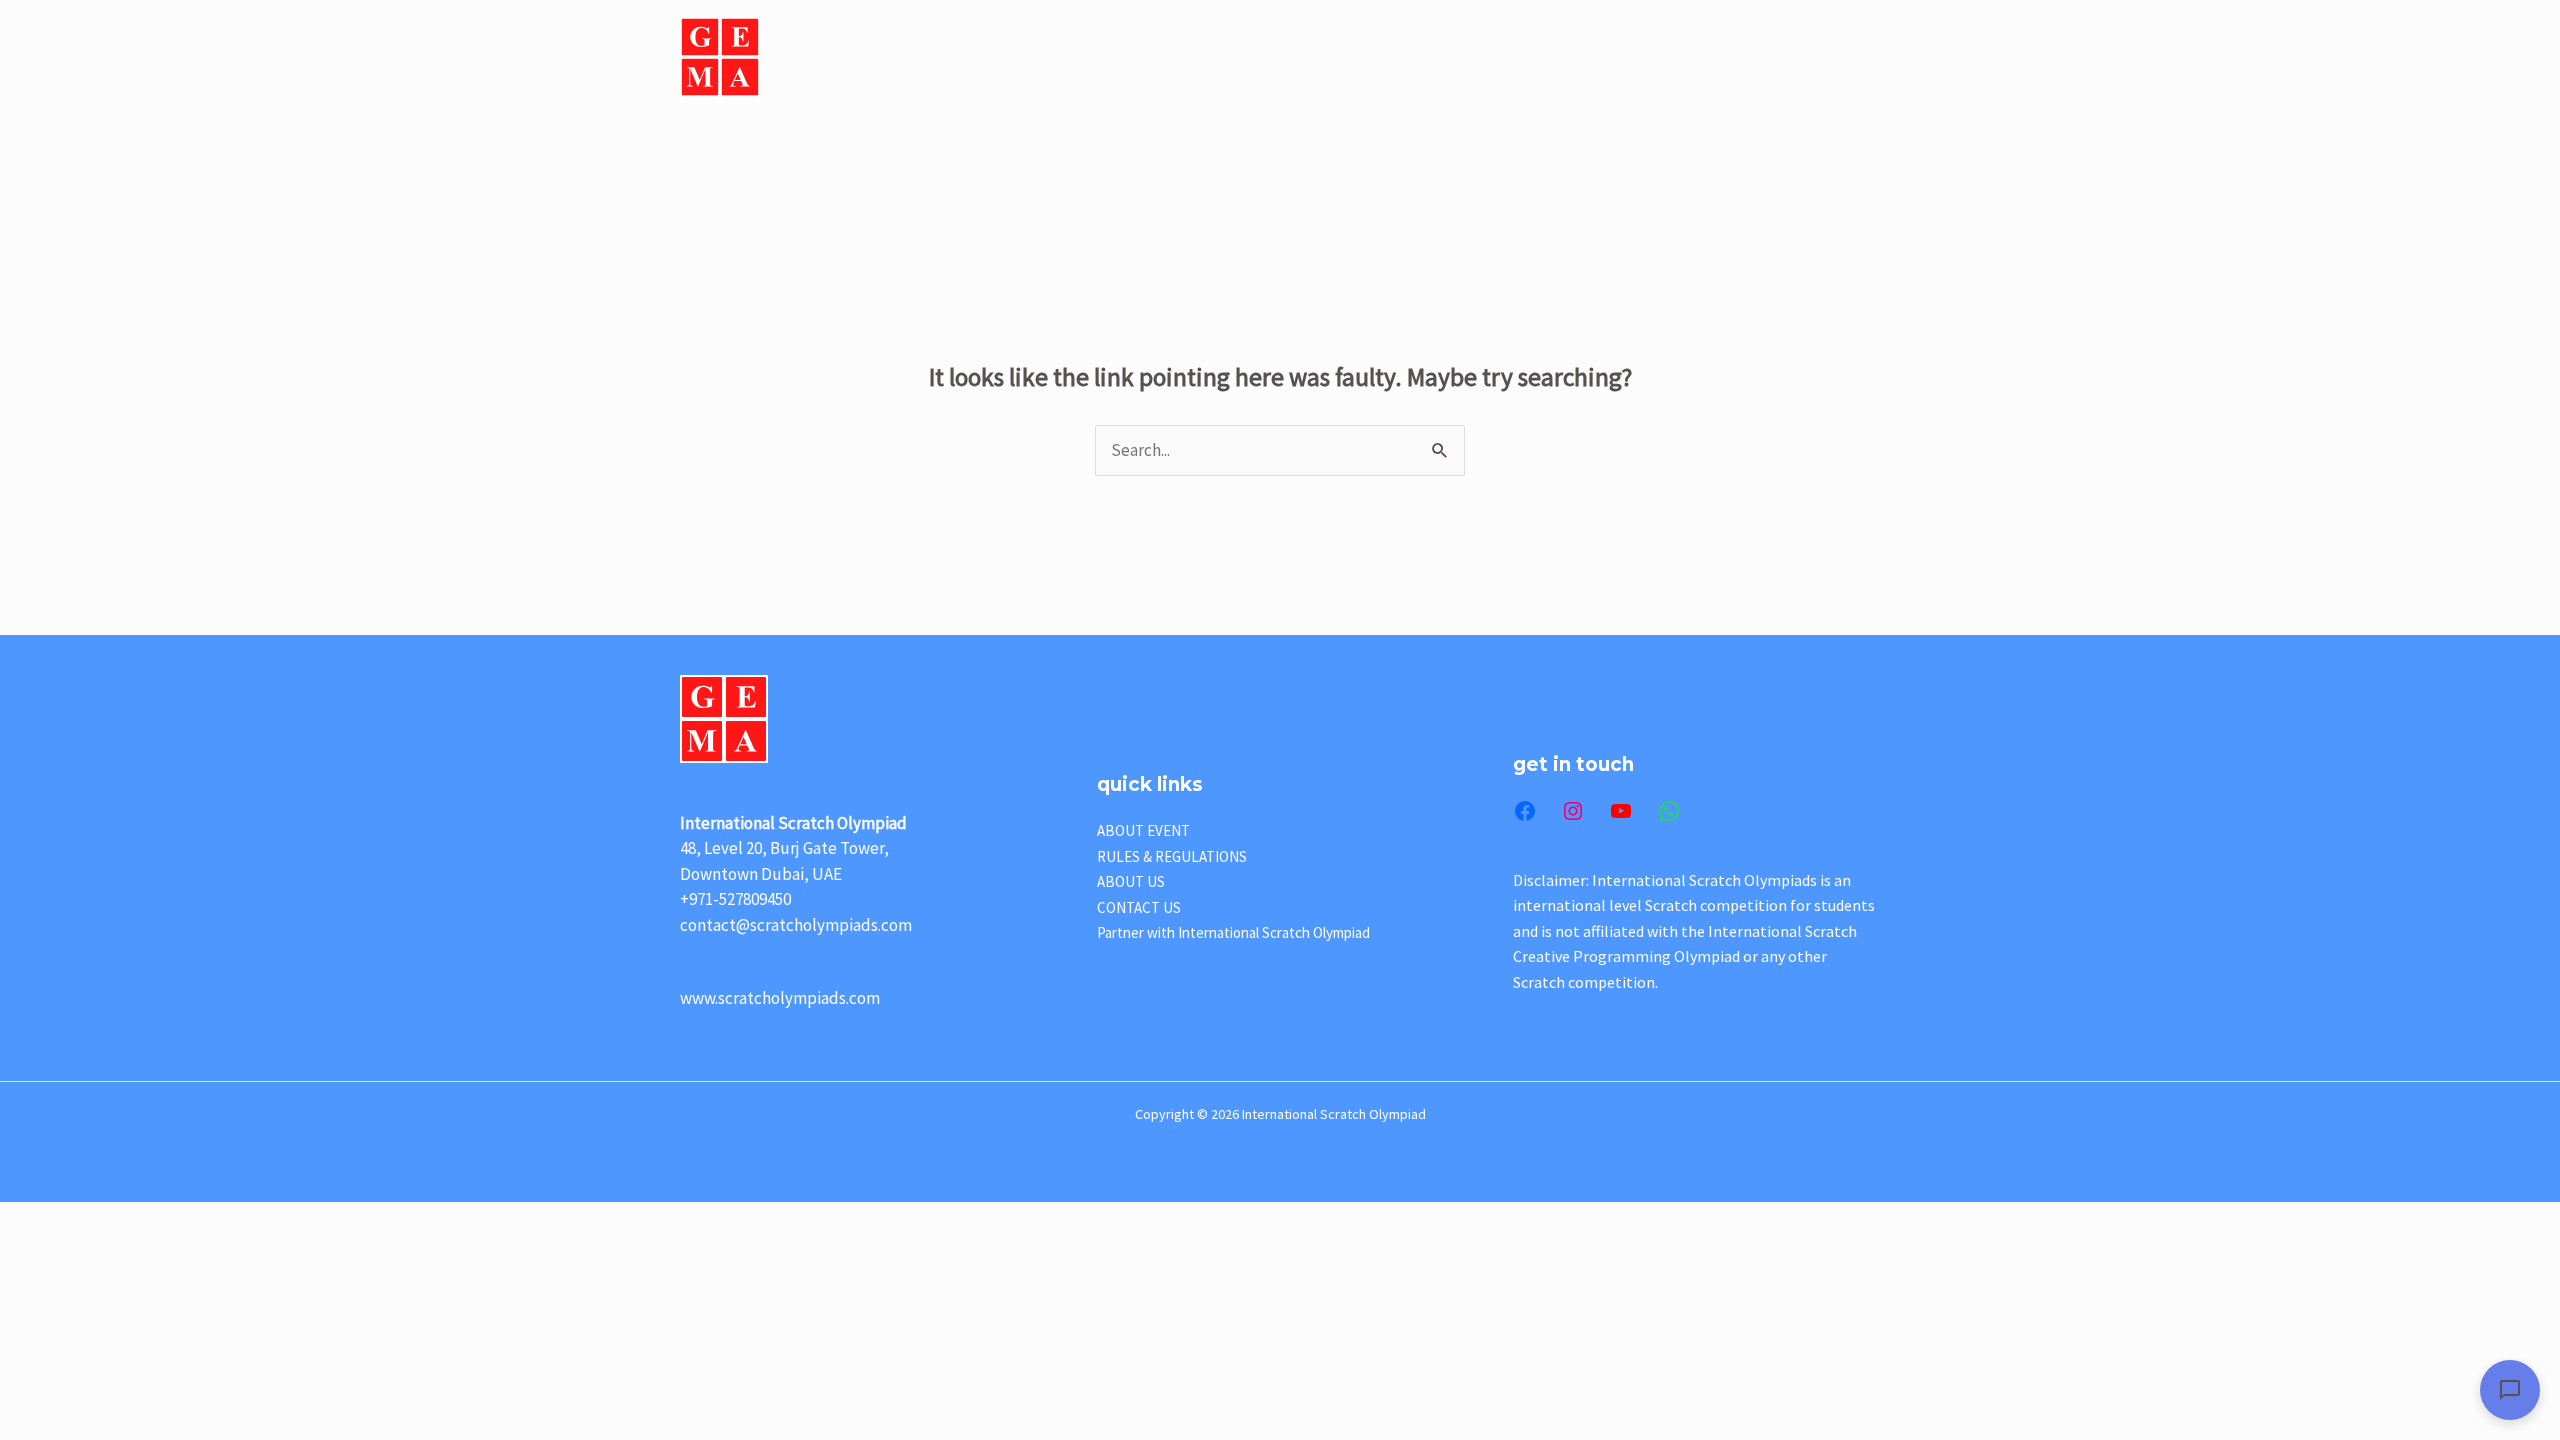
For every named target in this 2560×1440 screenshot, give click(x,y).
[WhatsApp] (1669, 811)
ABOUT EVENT (1187, 57)
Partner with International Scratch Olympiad (1233, 932)
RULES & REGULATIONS (1172, 856)
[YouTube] (1621, 811)
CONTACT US (1816, 57)
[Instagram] (1573, 811)
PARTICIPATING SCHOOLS (1385, 57)
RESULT (1706, 57)
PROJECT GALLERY (1578, 57)
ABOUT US (1062, 57)
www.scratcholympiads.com (780, 998)
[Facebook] (1525, 811)
